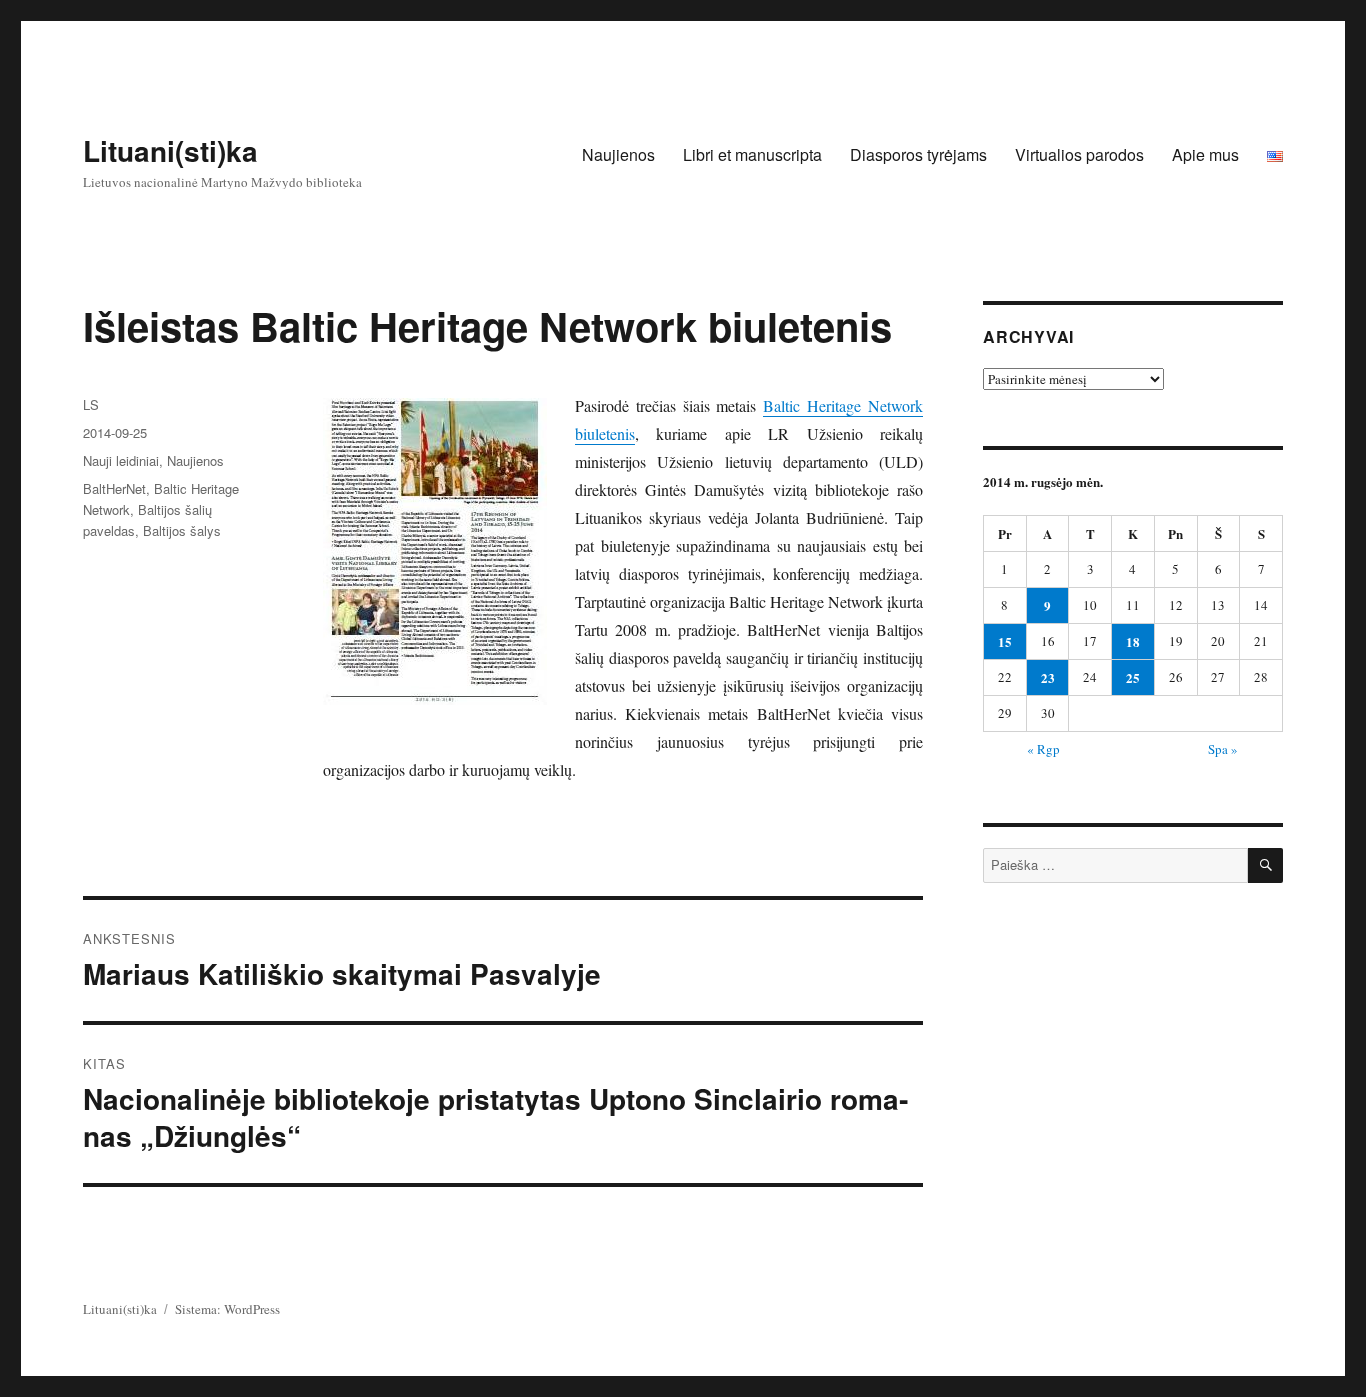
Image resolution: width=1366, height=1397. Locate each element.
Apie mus (1205, 154)
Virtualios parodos (1079, 154)
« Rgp (1043, 749)
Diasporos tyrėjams (918, 154)
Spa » (1223, 749)
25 (1133, 677)
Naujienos (618, 154)
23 (1048, 677)
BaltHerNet (114, 488)
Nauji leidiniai (121, 460)
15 (1005, 641)
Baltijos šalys (182, 530)
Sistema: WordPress (227, 1309)
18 (1133, 641)
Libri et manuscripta (752, 154)
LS (91, 404)
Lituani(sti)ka (170, 150)
